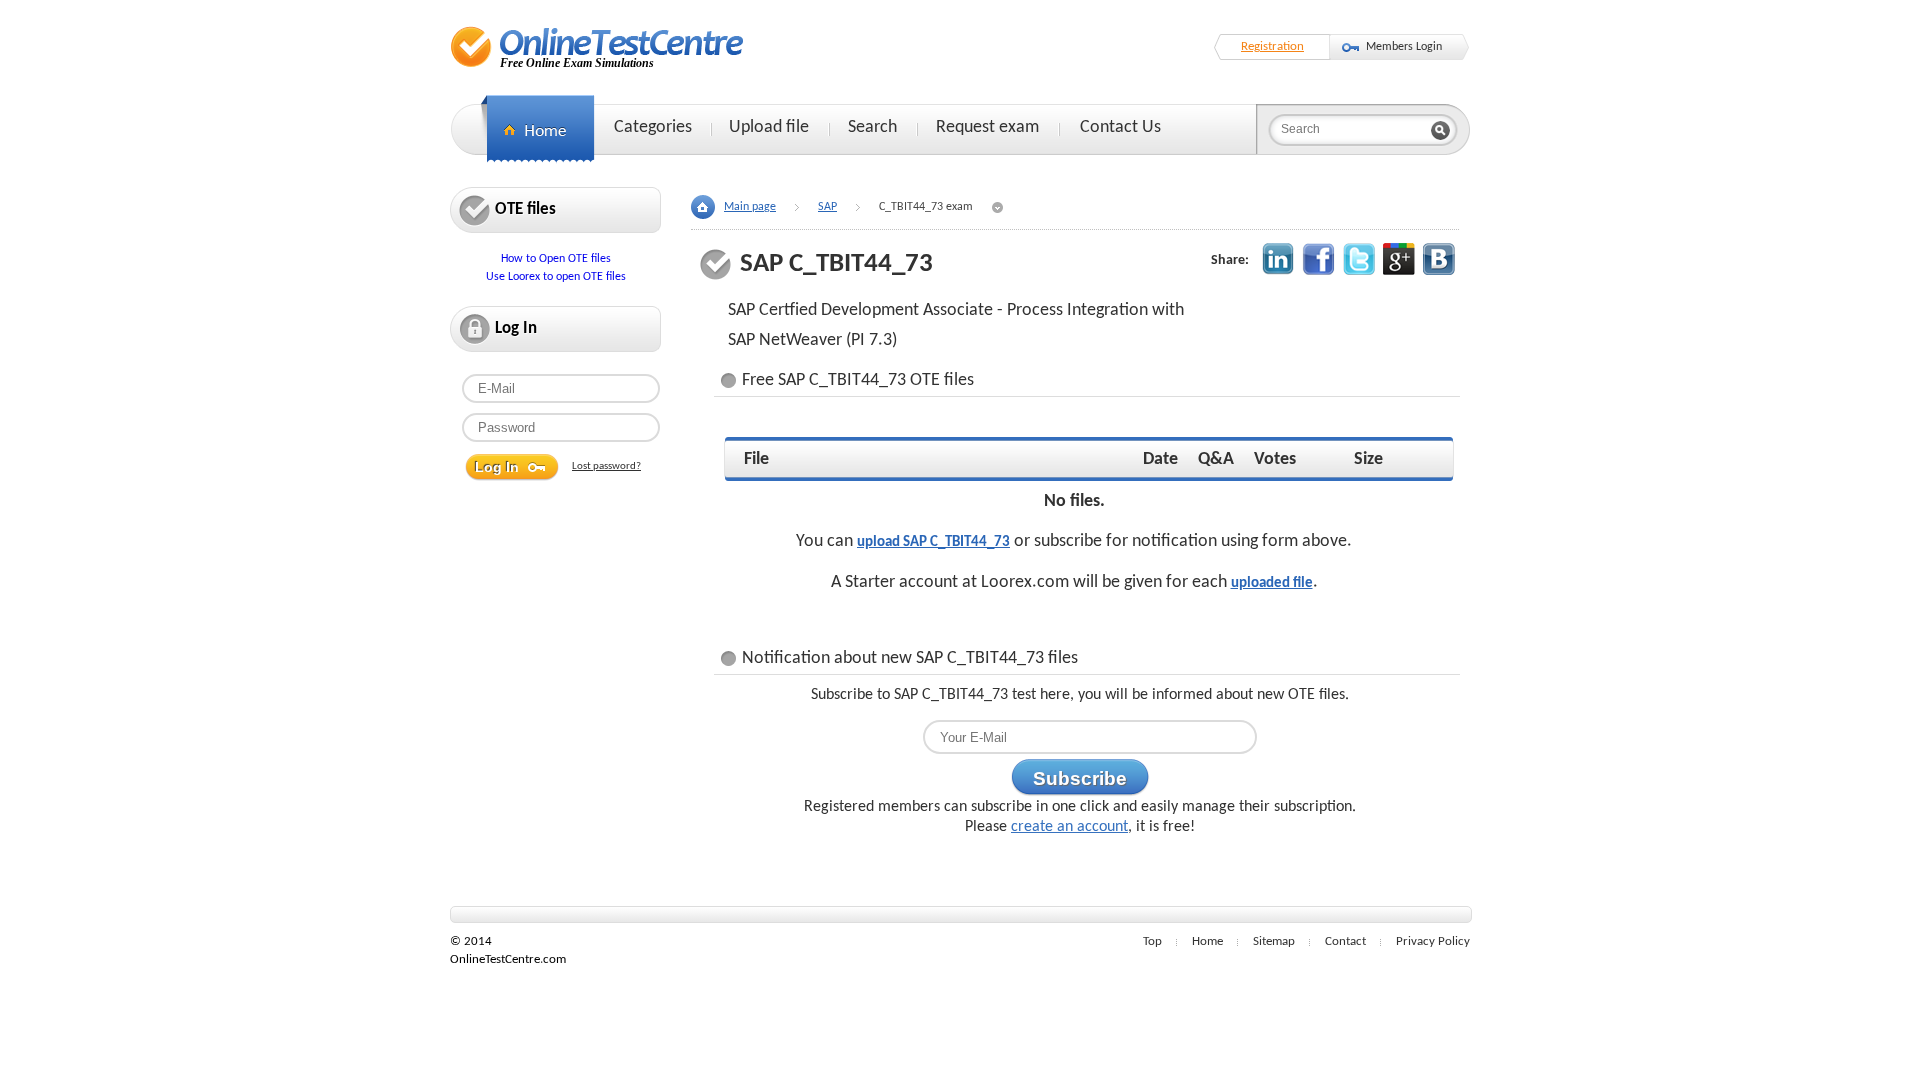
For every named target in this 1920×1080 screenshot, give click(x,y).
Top (1152, 941)
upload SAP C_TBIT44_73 (933, 542)
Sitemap (1274, 941)
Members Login (1404, 47)
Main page (750, 207)
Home (1207, 941)
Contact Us (1120, 127)
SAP (827, 207)
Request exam (987, 127)
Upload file (769, 127)
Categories (653, 127)
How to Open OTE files (556, 259)
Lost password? (606, 466)
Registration (1272, 46)
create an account (1069, 827)
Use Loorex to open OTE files (556, 277)
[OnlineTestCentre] (597, 46)
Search (872, 127)
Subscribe (1080, 778)
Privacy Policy (1433, 941)
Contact (1345, 941)
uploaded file (1272, 583)
